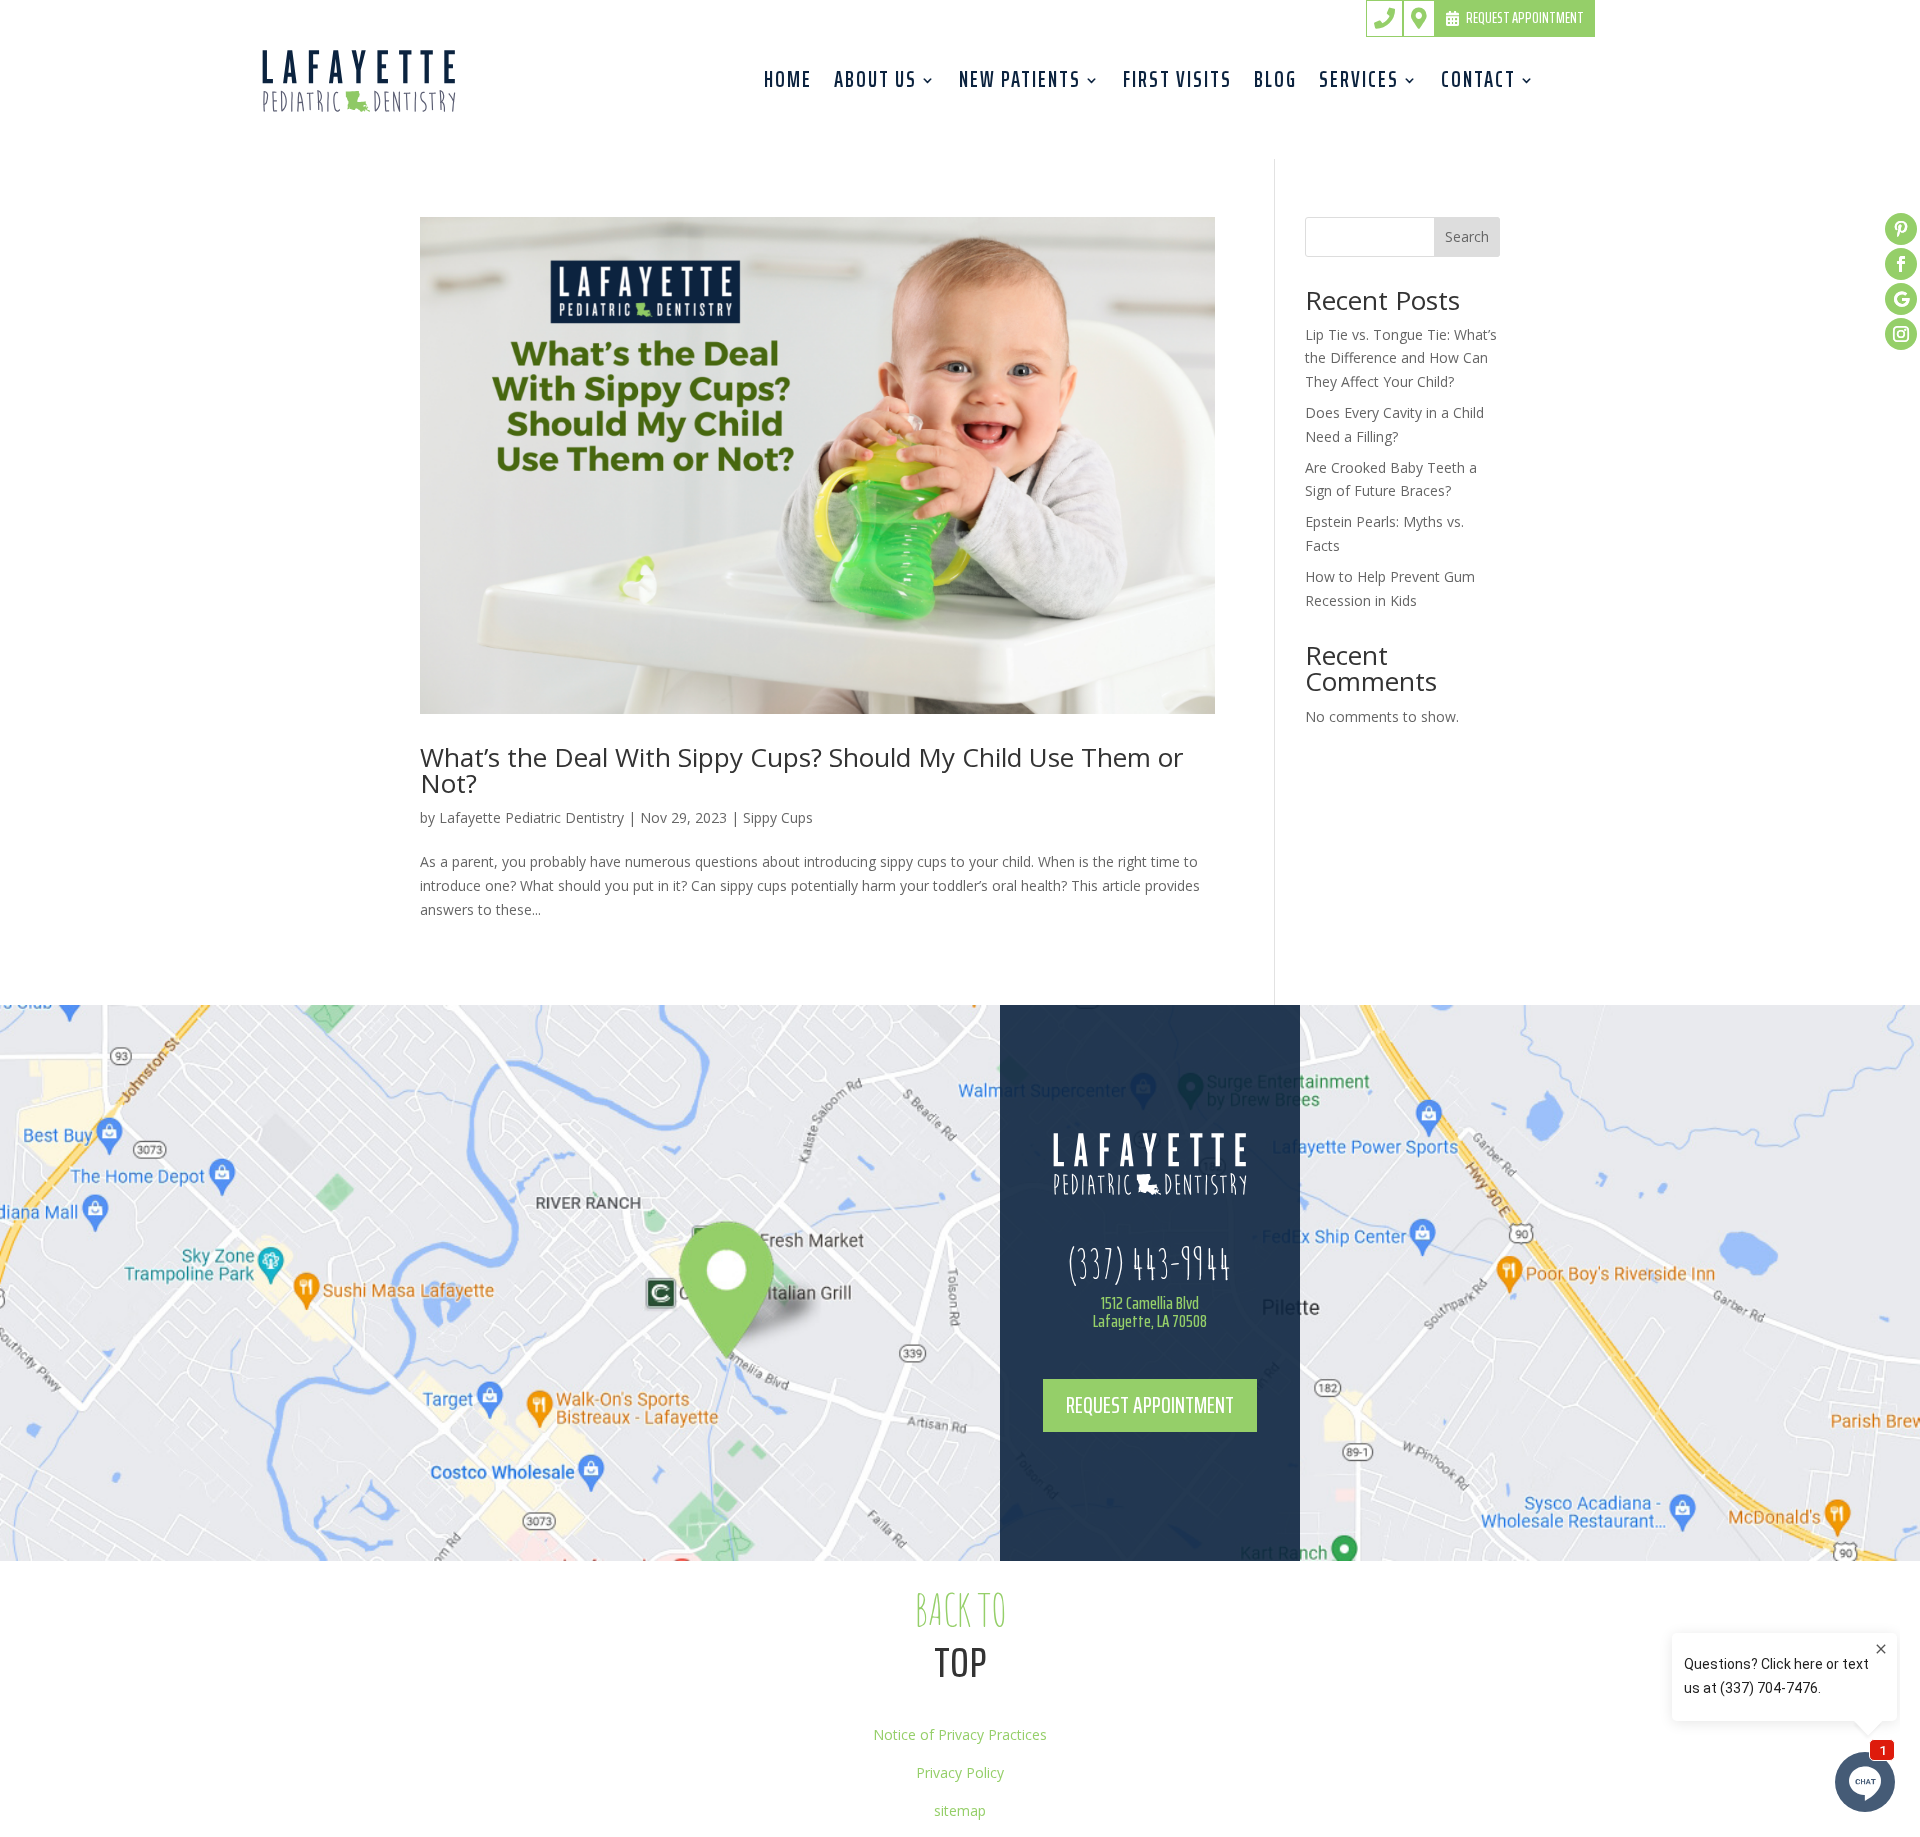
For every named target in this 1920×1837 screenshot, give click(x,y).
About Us (875, 85)
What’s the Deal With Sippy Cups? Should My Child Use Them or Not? (801, 770)
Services (1359, 85)
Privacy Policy (960, 1772)
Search (1467, 236)
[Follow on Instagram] (1901, 334)
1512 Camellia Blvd (1150, 1303)
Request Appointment (1525, 18)
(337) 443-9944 (1149, 1262)
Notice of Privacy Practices (960, 1734)
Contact (1478, 85)
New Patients (1020, 85)
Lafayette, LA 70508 (1150, 1321)
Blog (1275, 85)
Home (788, 85)
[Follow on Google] (1901, 299)
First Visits (1177, 85)
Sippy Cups (778, 817)
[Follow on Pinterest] (1901, 229)
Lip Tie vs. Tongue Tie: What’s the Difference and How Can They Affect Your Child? (1401, 358)
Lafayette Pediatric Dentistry (531, 817)
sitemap (960, 1810)
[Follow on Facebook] (1901, 264)
